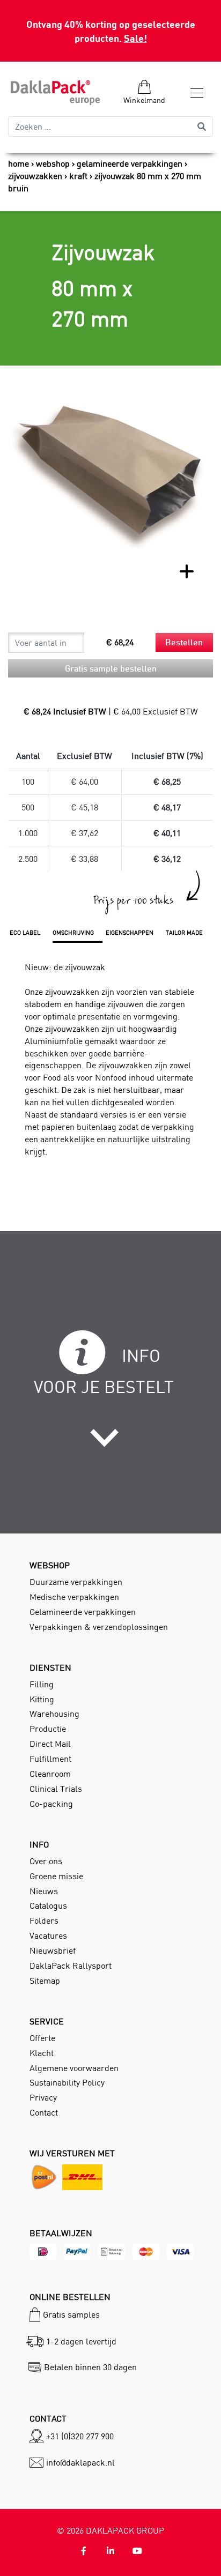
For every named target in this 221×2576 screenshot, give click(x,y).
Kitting (42, 1699)
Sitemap (45, 1981)
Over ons (46, 1861)
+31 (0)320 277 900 (80, 2436)
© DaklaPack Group (110, 2530)
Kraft (78, 176)
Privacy (43, 2097)
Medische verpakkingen (74, 1597)
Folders (44, 1920)
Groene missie (56, 1876)
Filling (42, 1684)
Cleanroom (50, 1774)
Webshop (53, 163)
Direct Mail (50, 1744)
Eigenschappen (130, 933)
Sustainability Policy (67, 2082)
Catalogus (48, 1905)
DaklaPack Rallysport (71, 1965)
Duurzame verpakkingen (76, 1582)
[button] (110, 1426)
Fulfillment (50, 1759)
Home (19, 163)
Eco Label (25, 933)
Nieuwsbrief (53, 1950)
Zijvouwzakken (35, 176)
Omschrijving (73, 933)
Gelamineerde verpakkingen (130, 163)
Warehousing (54, 1714)
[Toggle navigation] (194, 93)
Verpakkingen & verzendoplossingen (99, 1627)
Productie (48, 1729)
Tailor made (184, 933)
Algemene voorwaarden (74, 2068)
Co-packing (51, 1804)
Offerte (42, 2038)
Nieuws (44, 1891)
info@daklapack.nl (80, 2462)
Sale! (135, 38)
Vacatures (48, 1935)
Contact (44, 2112)
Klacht (42, 2053)
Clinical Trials (56, 1789)
